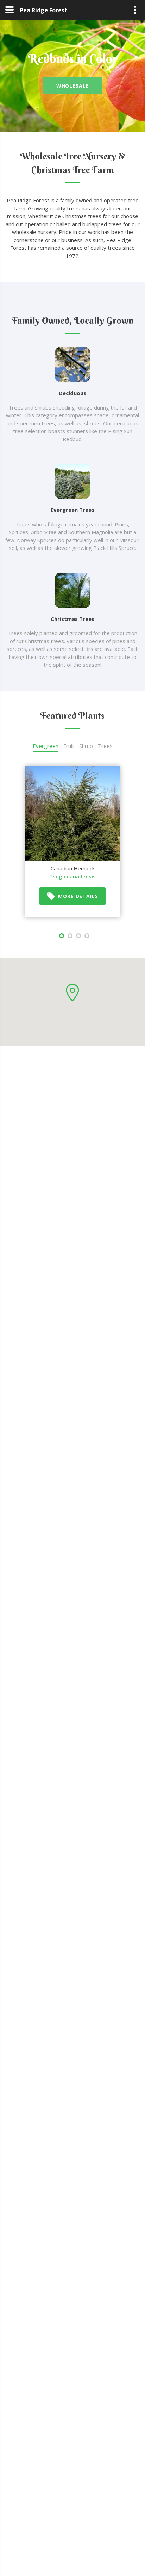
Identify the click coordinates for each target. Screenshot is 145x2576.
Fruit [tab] (69, 746)
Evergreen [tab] (46, 746)
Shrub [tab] (86, 746)
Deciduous (72, 393)
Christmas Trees (72, 619)
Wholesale (73, 86)
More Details (78, 896)
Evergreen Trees (72, 510)
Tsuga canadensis (72, 876)
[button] (72, 993)
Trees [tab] (105, 746)
